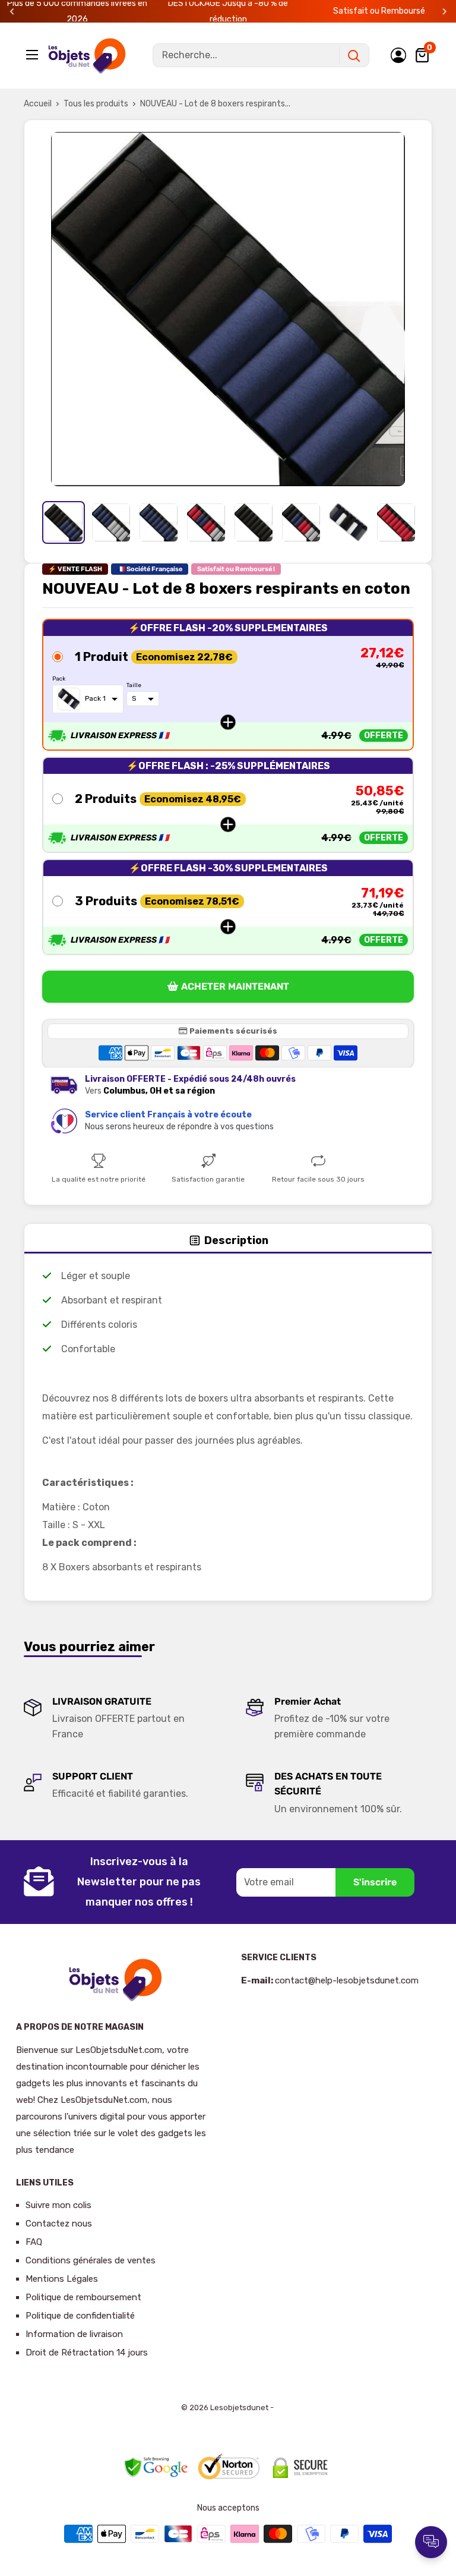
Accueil (38, 104)
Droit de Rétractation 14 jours (87, 2353)
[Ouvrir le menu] (33, 55)
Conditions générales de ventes (91, 2260)
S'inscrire (375, 1882)
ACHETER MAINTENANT (235, 986)
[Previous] (12, 12)
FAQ (34, 2242)
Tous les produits (96, 104)
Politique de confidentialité (80, 2316)
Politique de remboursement (83, 2297)
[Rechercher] (354, 55)
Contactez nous (59, 2224)
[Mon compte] (398, 55)
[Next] (444, 12)
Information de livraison (74, 2334)
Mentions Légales (62, 2279)
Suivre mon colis (58, 2205)
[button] (228, 685)
